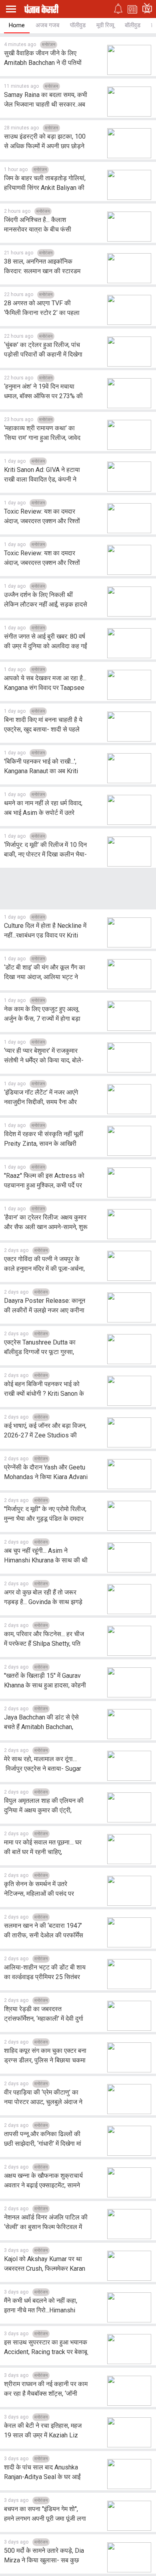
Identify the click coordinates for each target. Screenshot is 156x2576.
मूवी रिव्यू (105, 25)
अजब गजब (47, 25)
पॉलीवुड (78, 25)
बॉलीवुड (133, 25)
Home (17, 25)
